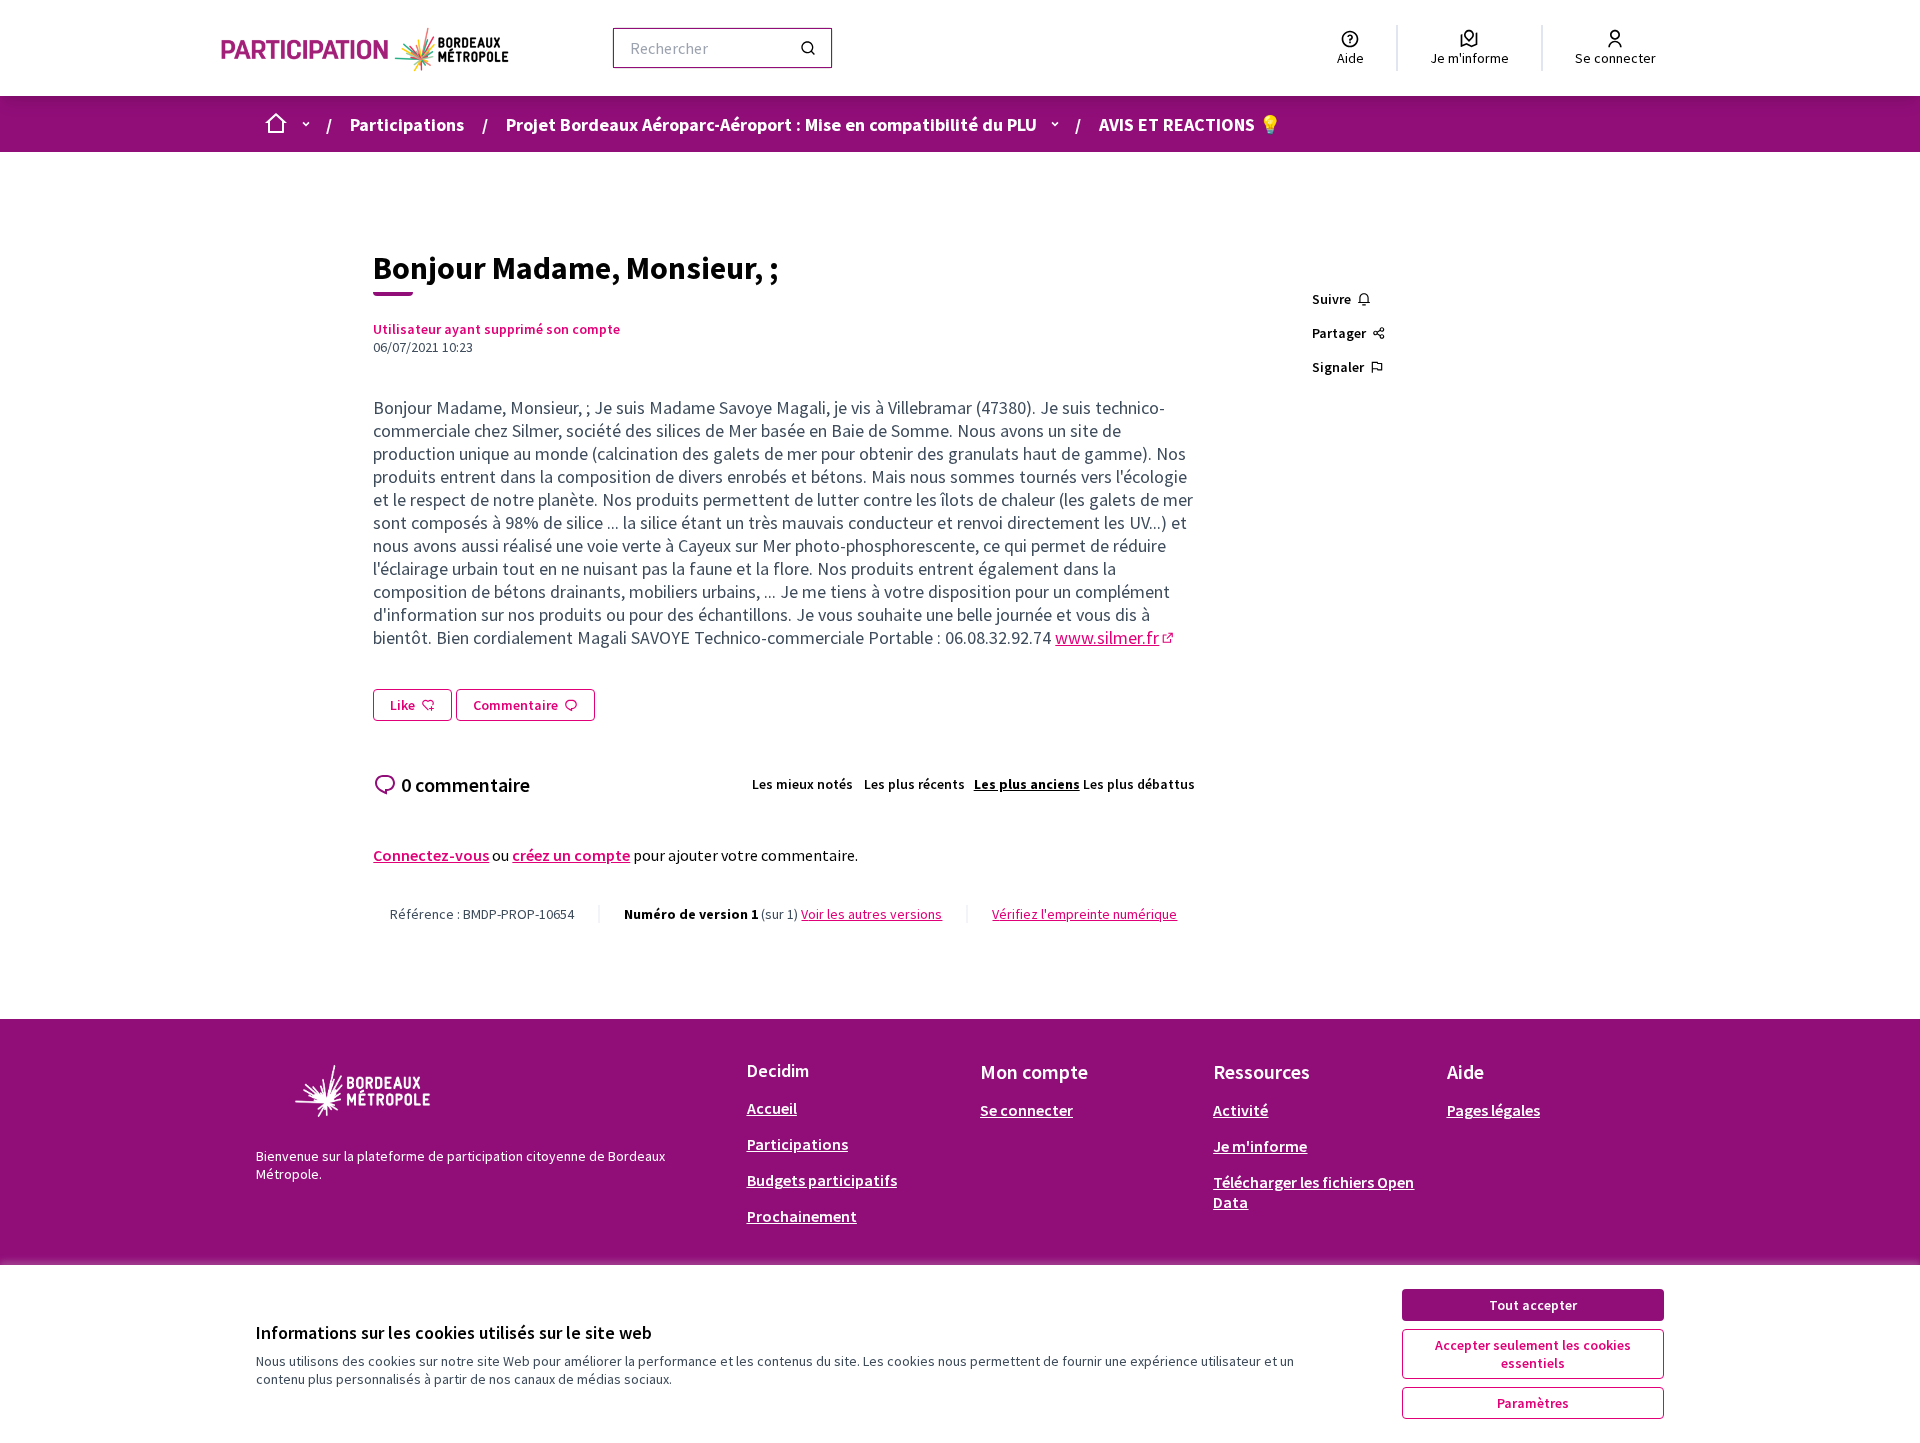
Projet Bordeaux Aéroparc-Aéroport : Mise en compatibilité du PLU (771, 124)
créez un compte (571, 855)
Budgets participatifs (822, 1180)
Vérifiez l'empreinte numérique (1084, 914)
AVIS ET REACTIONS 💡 (1190, 124)
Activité (1240, 1110)
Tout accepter (1533, 1305)
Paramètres (1533, 1403)
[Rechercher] (808, 48)
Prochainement (802, 1216)
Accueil (772, 1108)
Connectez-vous (431, 855)
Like (402, 705)
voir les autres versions (871, 914)
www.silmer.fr (1116, 637)
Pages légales (1493, 1110)
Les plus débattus (1139, 784)
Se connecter (1026, 1110)
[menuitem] (855, 1108)
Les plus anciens (1027, 784)
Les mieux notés (802, 784)
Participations (407, 124)
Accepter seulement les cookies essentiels (1533, 1354)
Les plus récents (914, 784)
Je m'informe (1260, 1146)
